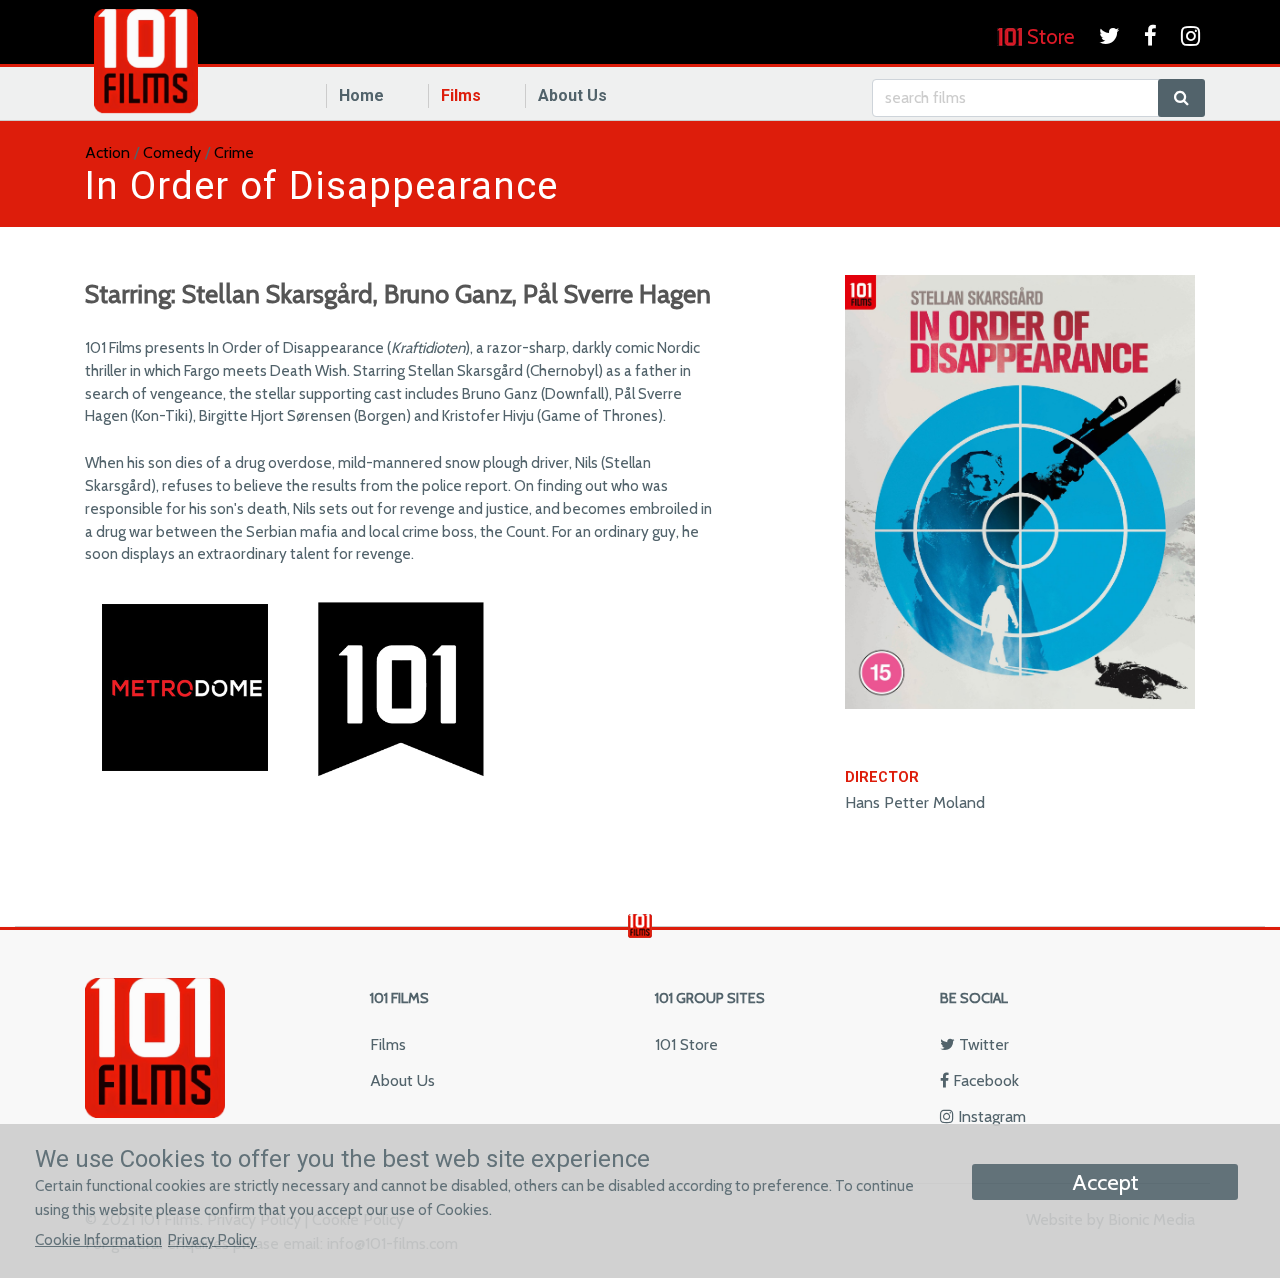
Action (107, 152)
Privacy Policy (212, 1239)
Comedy (172, 152)
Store (1048, 36)
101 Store (686, 1044)
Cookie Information (98, 1239)
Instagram (990, 1116)
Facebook (984, 1080)
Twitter (982, 1044)
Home (361, 95)
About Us (572, 95)
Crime (234, 152)
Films (461, 95)
